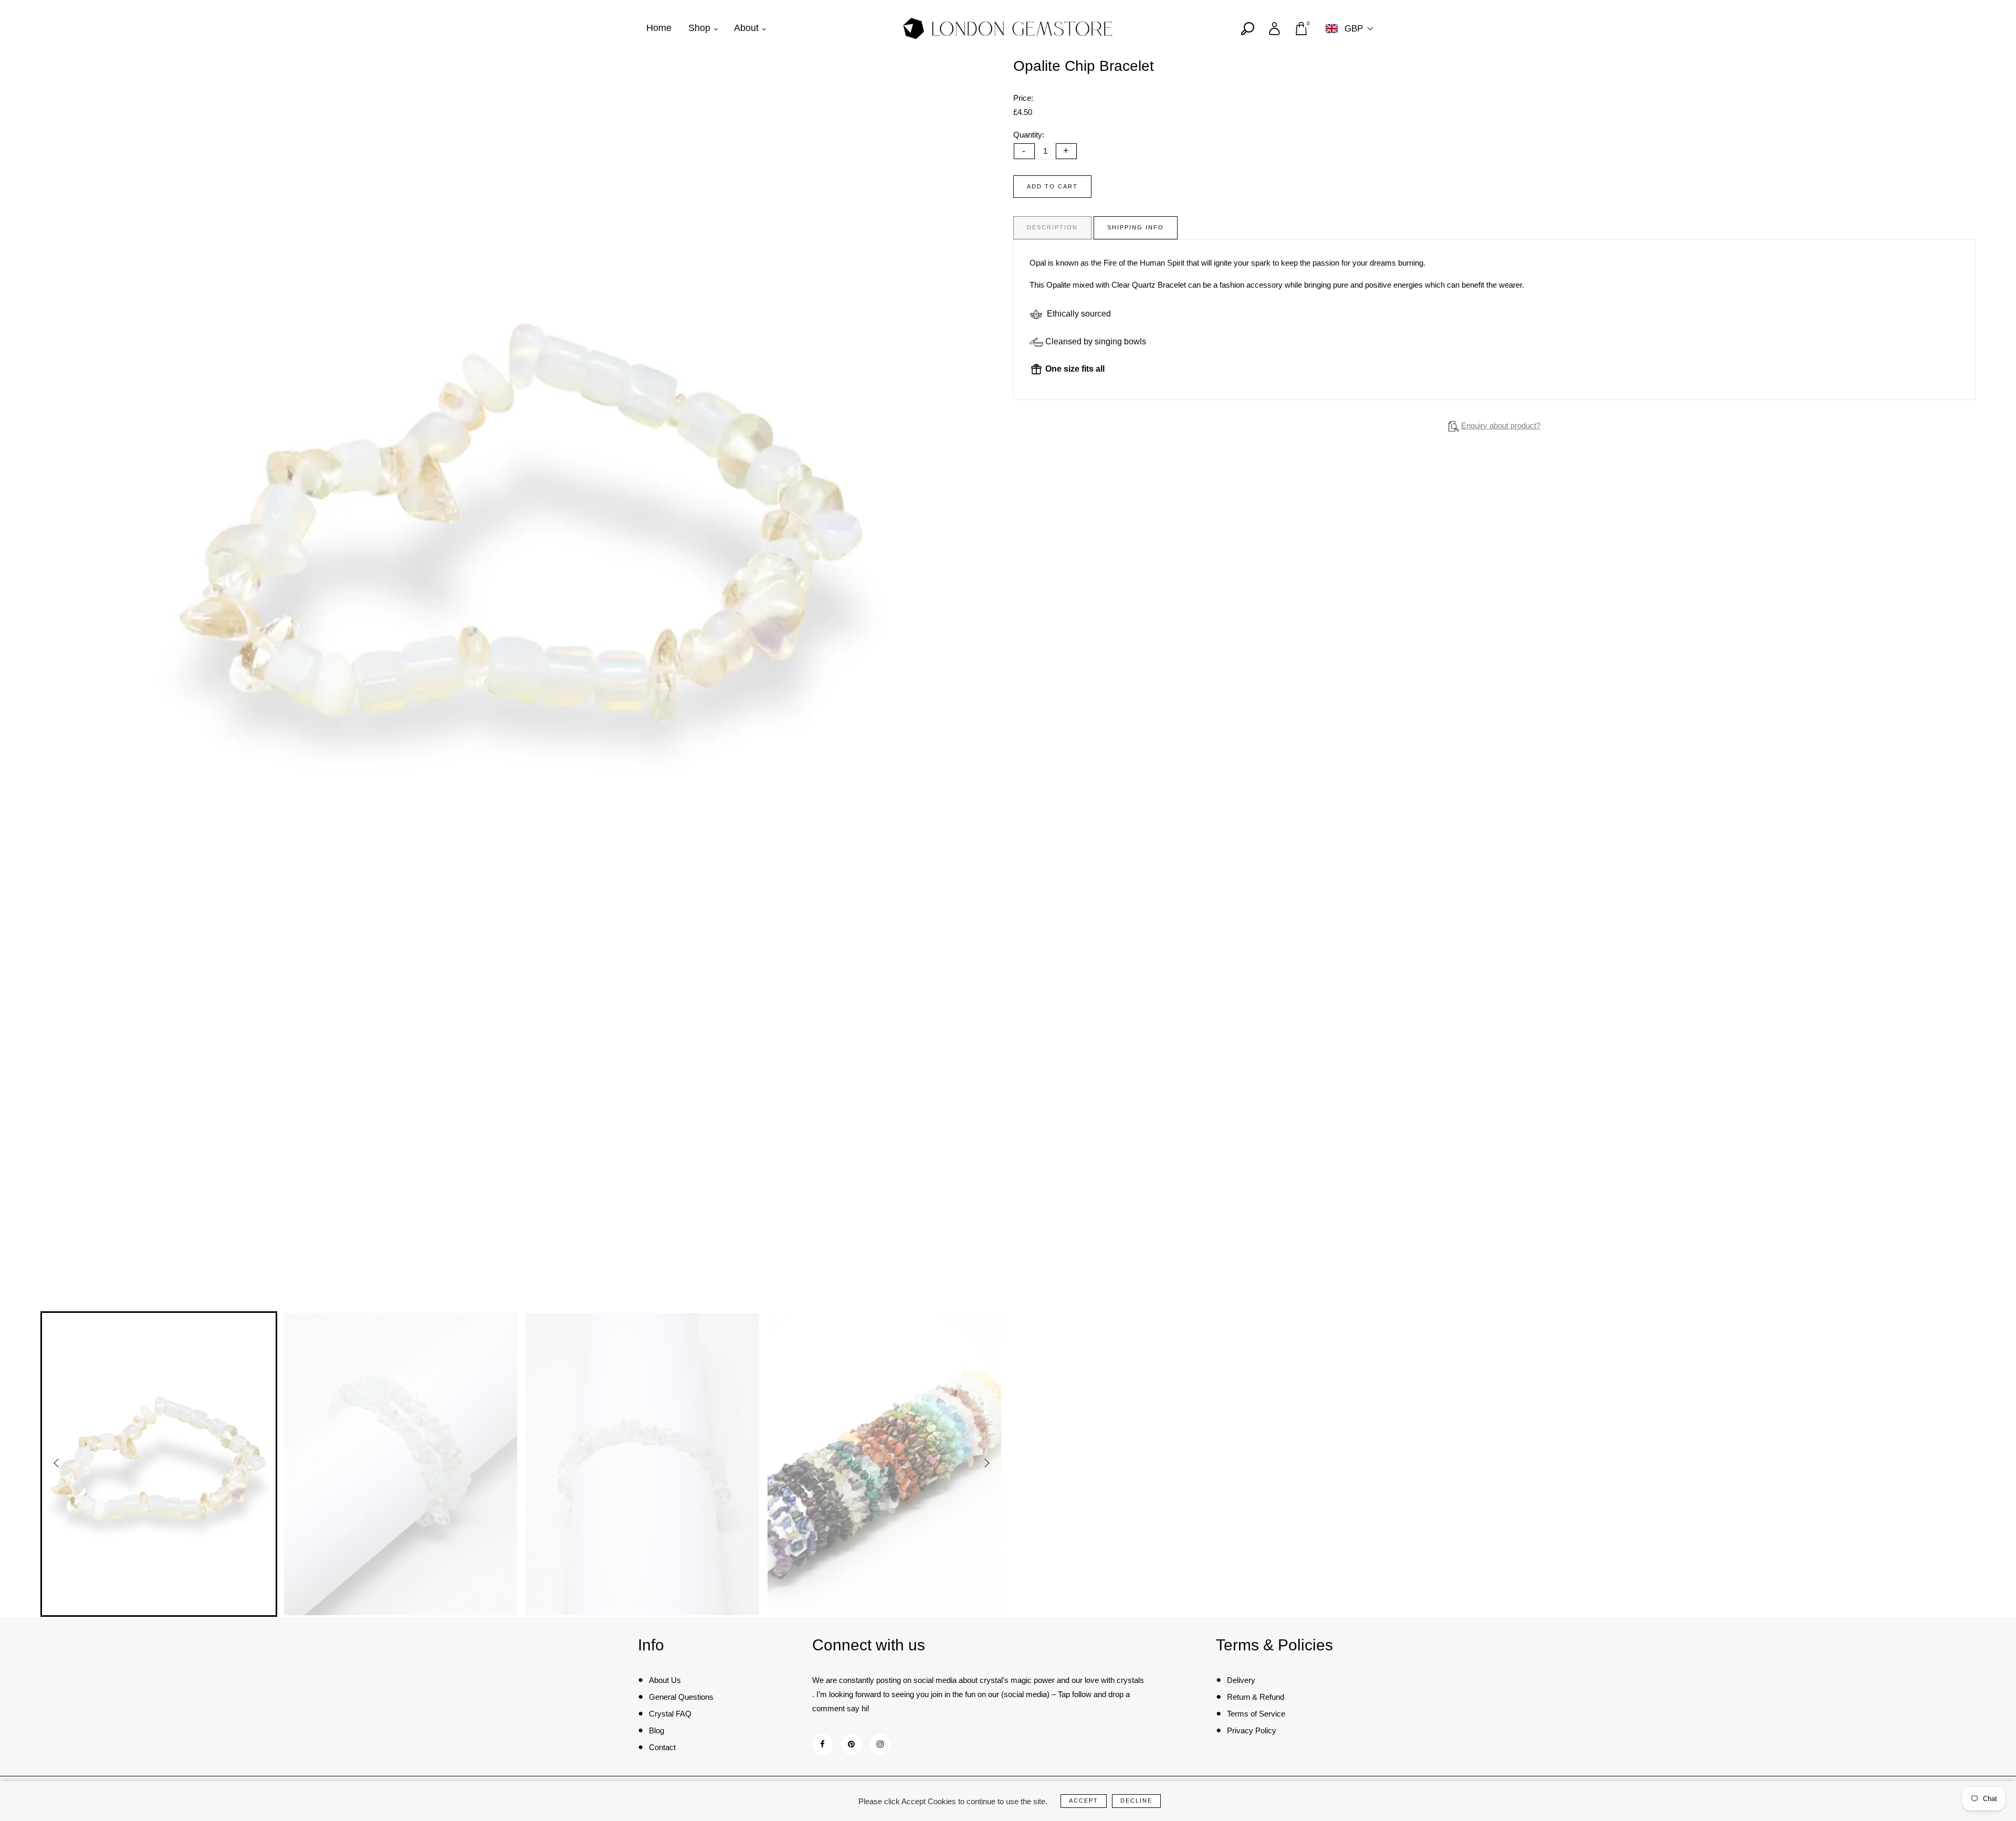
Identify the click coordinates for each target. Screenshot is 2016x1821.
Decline (1136, 1801)
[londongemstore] (1008, 28)
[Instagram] (880, 1744)
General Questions (681, 1697)
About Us (665, 1680)
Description (1052, 227)
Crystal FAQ (670, 1714)
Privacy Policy (1252, 1730)
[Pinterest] (851, 1744)
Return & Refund (1256, 1697)
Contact (662, 1747)
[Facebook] (822, 1744)
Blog (657, 1730)
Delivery (1241, 1680)
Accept (1084, 1801)
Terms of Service (1256, 1714)
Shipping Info (1136, 227)
